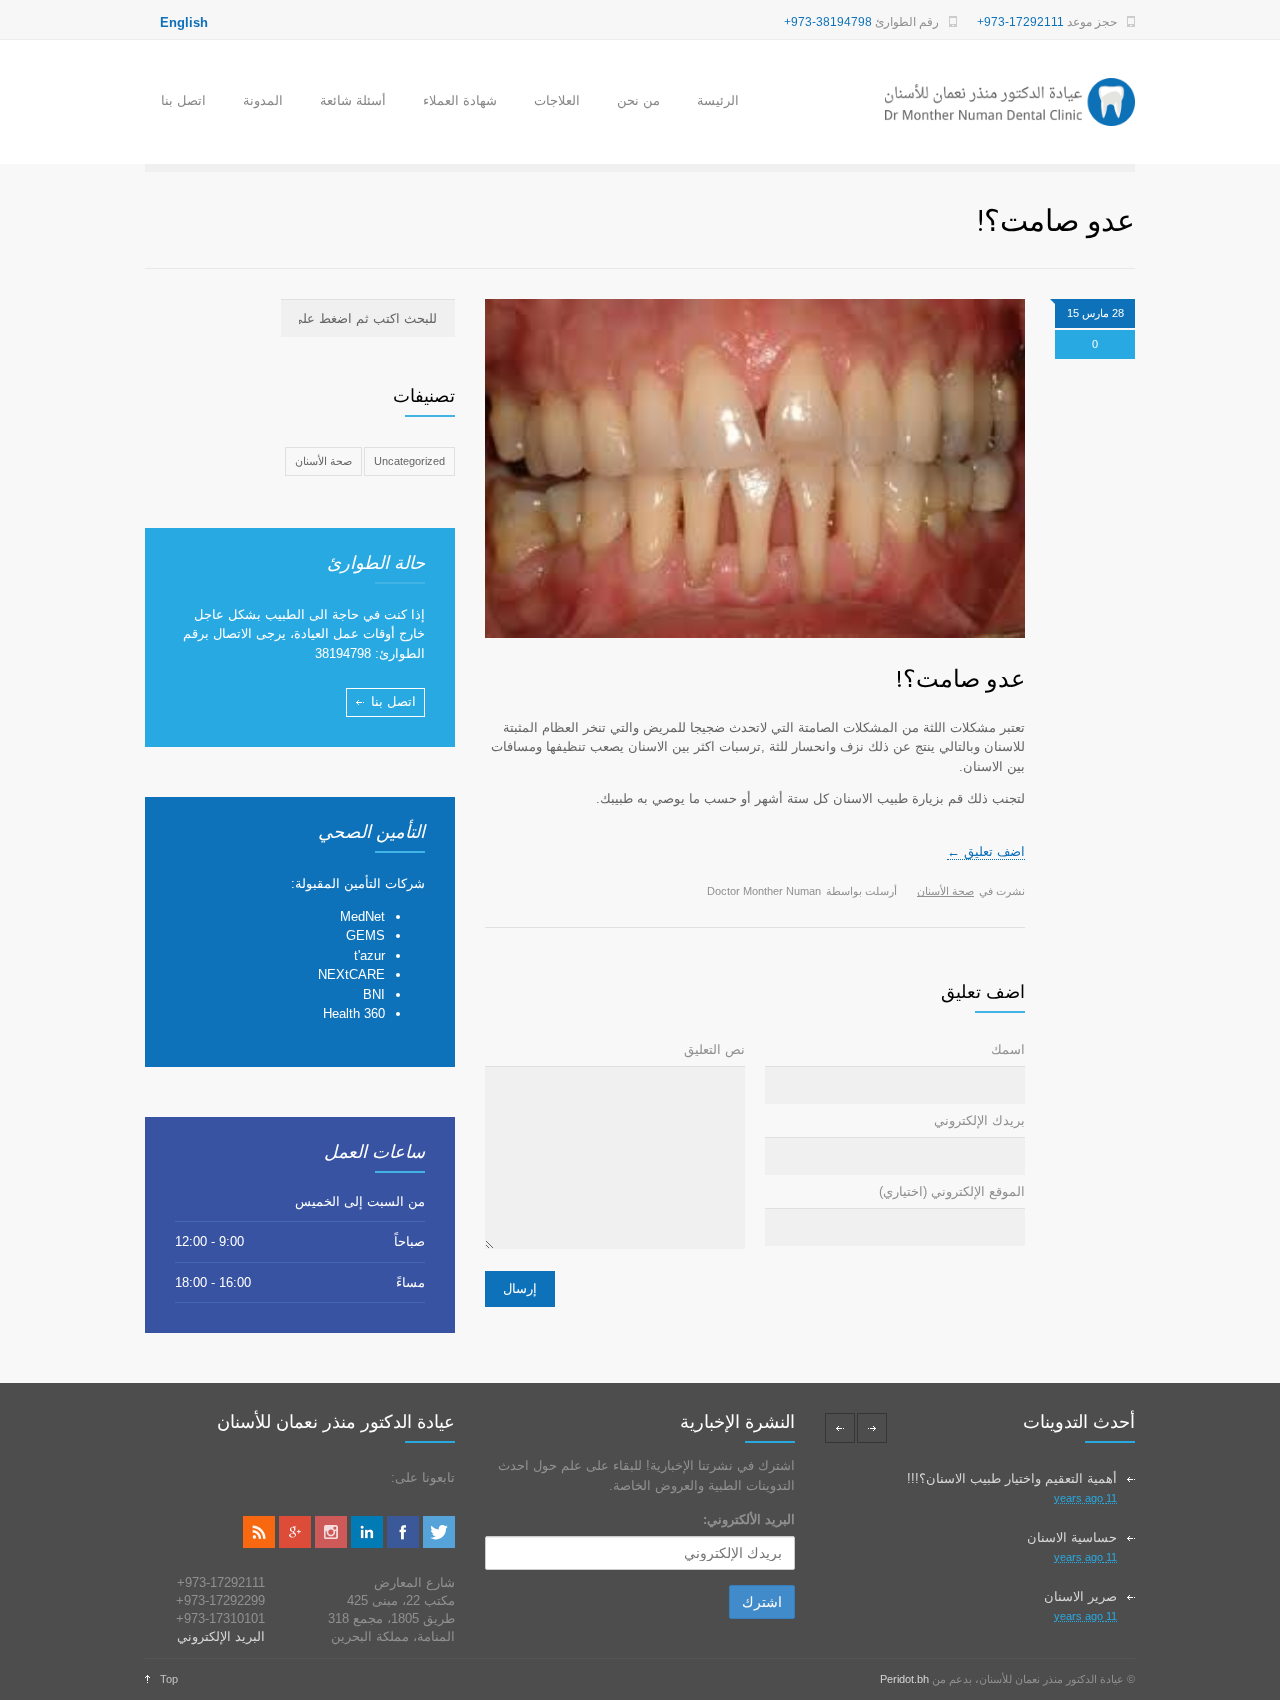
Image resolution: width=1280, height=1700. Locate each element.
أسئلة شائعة (353, 100)
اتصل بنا (183, 100)
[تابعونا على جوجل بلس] (295, 1543)
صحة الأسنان (945, 891)
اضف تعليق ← (986, 851)
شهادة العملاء (460, 100)
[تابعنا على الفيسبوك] (403, 1543)
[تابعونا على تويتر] (439, 1543)
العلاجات (557, 100)
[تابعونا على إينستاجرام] (331, 1543)
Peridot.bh (904, 1679)
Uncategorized (409, 461)
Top (169, 1679)
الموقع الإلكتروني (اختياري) (952, 1191)
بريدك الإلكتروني (979, 1120)
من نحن (638, 100)
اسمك (1008, 1049)
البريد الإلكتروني (221, 1636)
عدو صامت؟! (960, 678)
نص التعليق (714, 1049)
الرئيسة (718, 100)
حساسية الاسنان (1072, 1537)
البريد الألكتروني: (749, 1519)
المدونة (263, 100)
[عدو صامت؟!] (755, 469)
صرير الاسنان (1080, 1596)
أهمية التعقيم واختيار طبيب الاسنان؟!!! (1012, 1478)
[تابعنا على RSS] (259, 1543)
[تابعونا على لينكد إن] (367, 1543)
